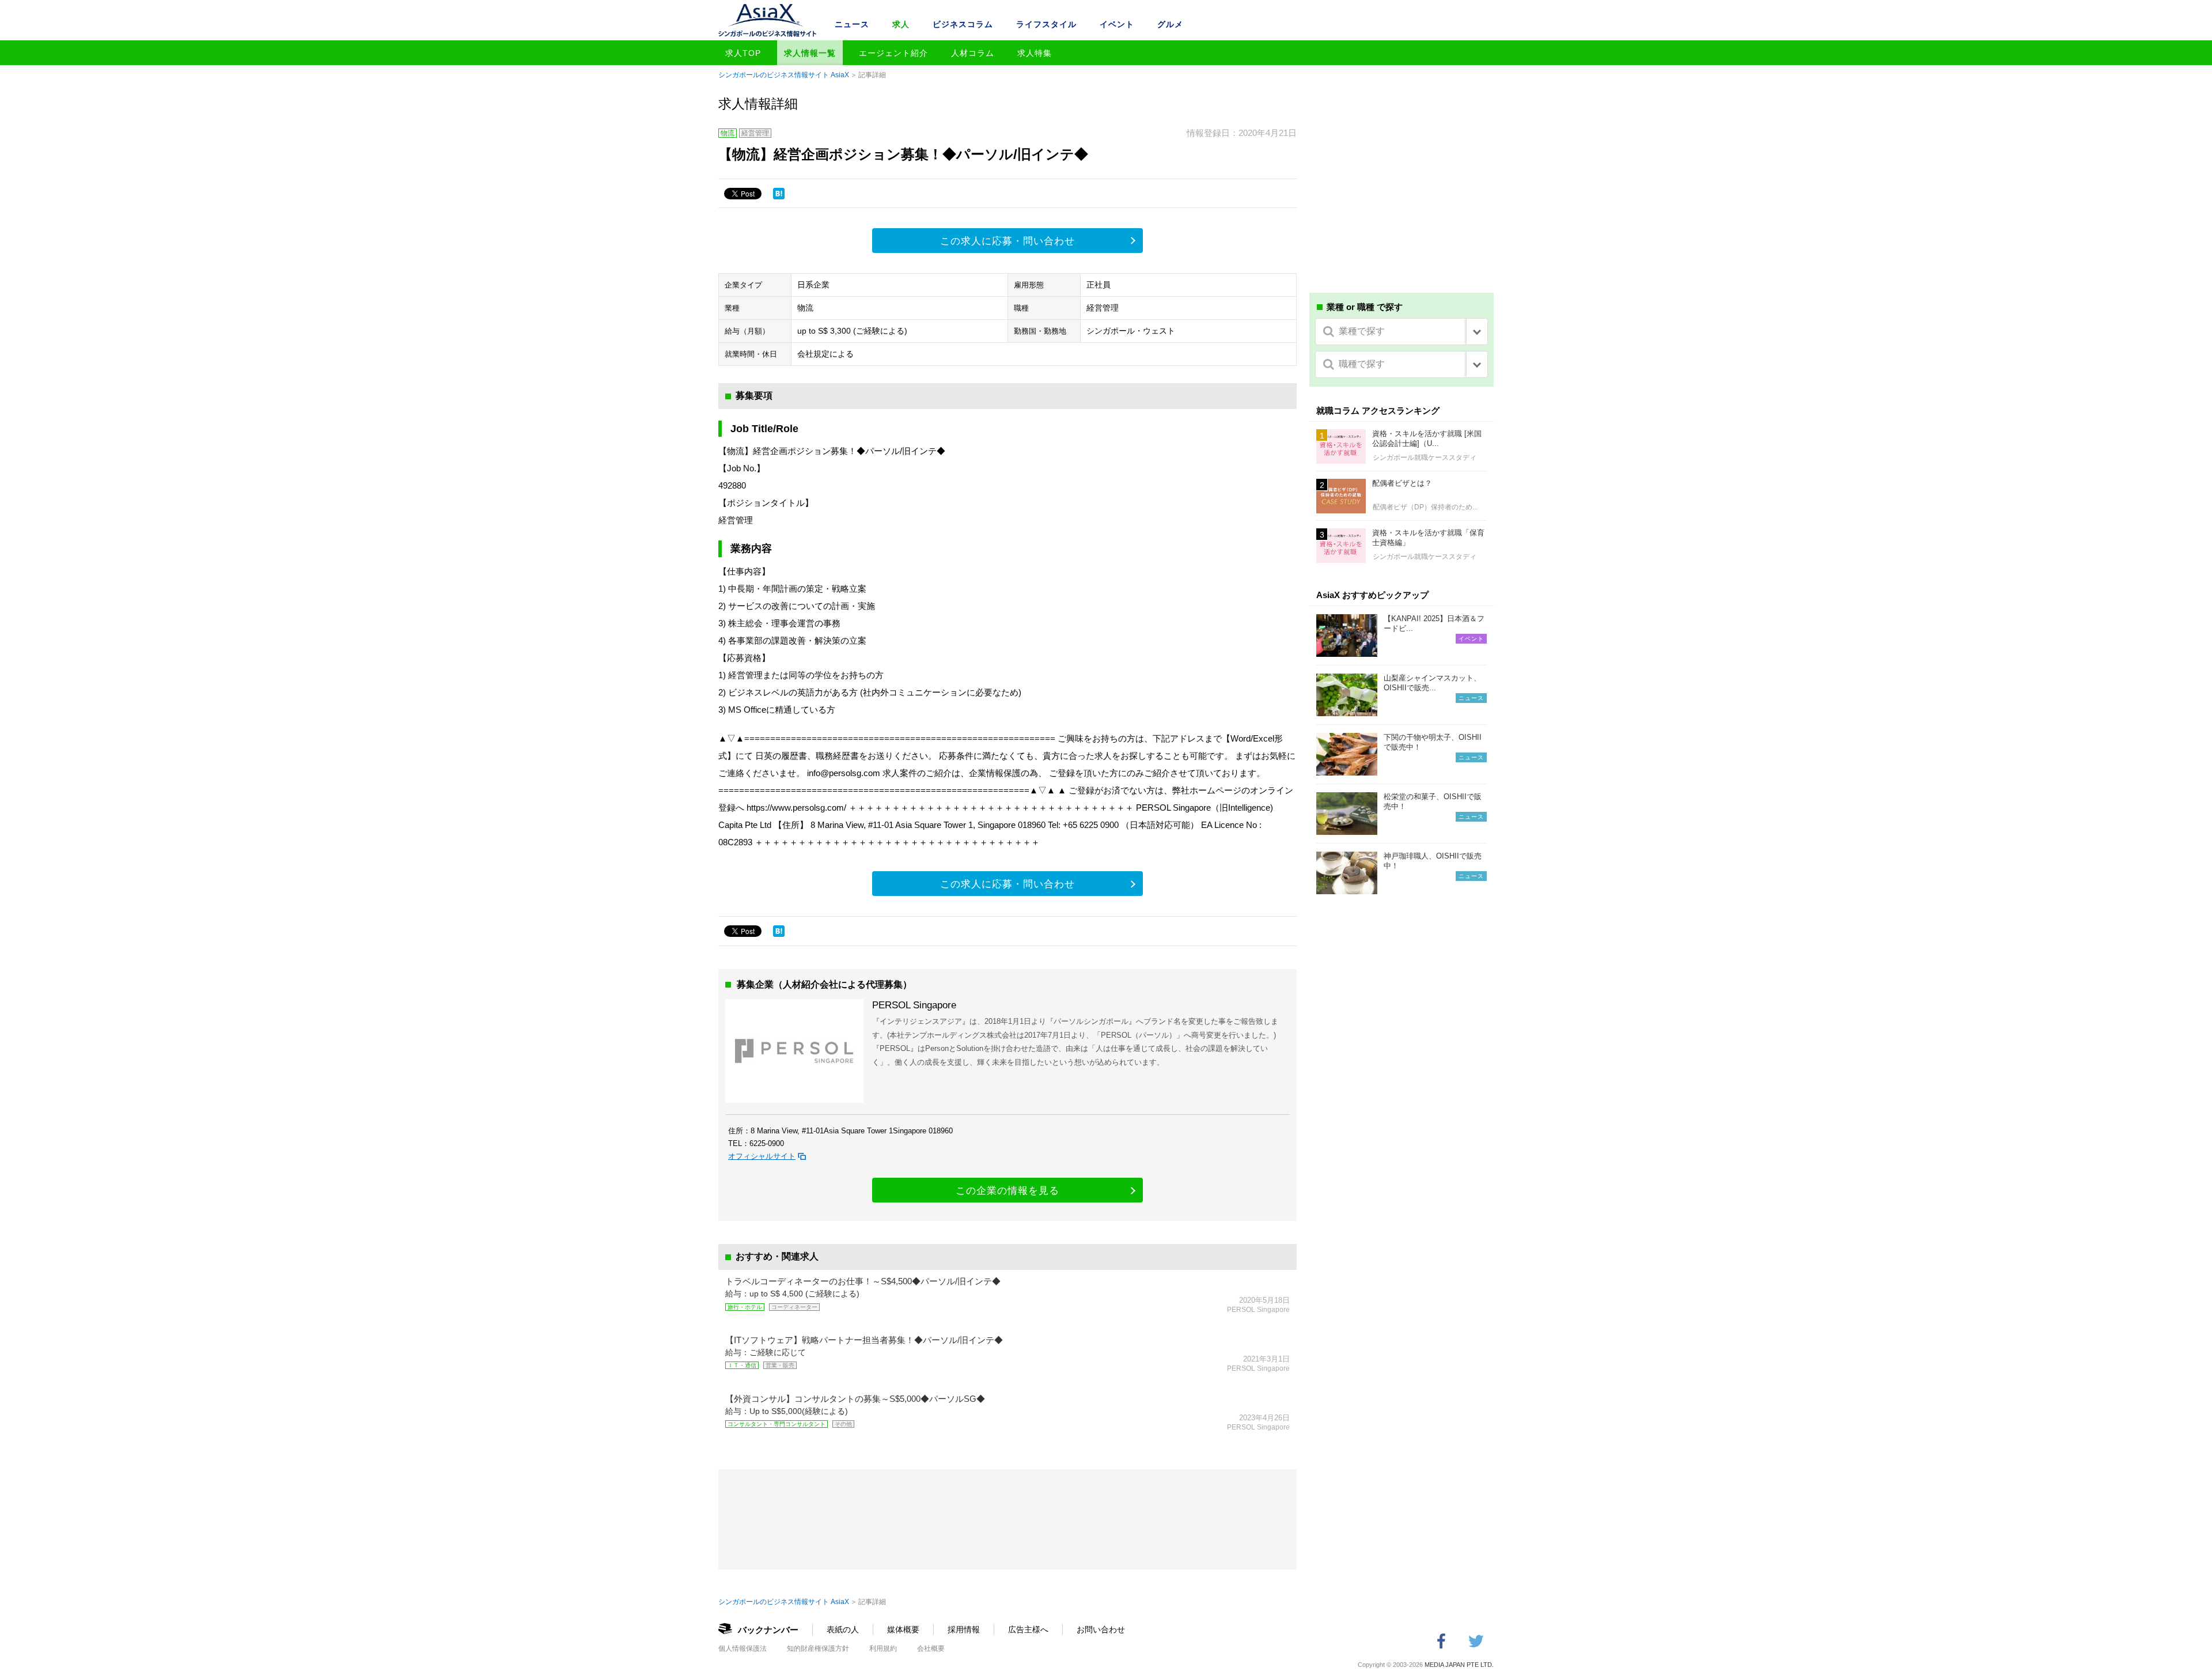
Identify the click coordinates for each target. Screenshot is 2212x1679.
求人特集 (1035, 53)
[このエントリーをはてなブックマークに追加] (779, 194)
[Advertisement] (1402, 195)
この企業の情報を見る (1007, 1191)
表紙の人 (843, 1629)
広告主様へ (1028, 1629)
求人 (901, 24)
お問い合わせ (1101, 1629)
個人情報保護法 (743, 1648)
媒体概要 (903, 1629)
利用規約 (883, 1648)
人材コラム (973, 53)
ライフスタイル (1046, 24)
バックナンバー (768, 1630)
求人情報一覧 (810, 53)
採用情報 (964, 1629)
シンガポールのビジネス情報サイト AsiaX (784, 75)
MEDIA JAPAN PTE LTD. (1459, 1665)
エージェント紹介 (893, 53)
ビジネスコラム (963, 24)
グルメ (1170, 24)
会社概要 (931, 1648)
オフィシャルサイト (762, 1156)
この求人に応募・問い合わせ (1007, 241)
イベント (1117, 24)
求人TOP (743, 53)
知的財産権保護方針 (818, 1648)
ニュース (852, 24)
